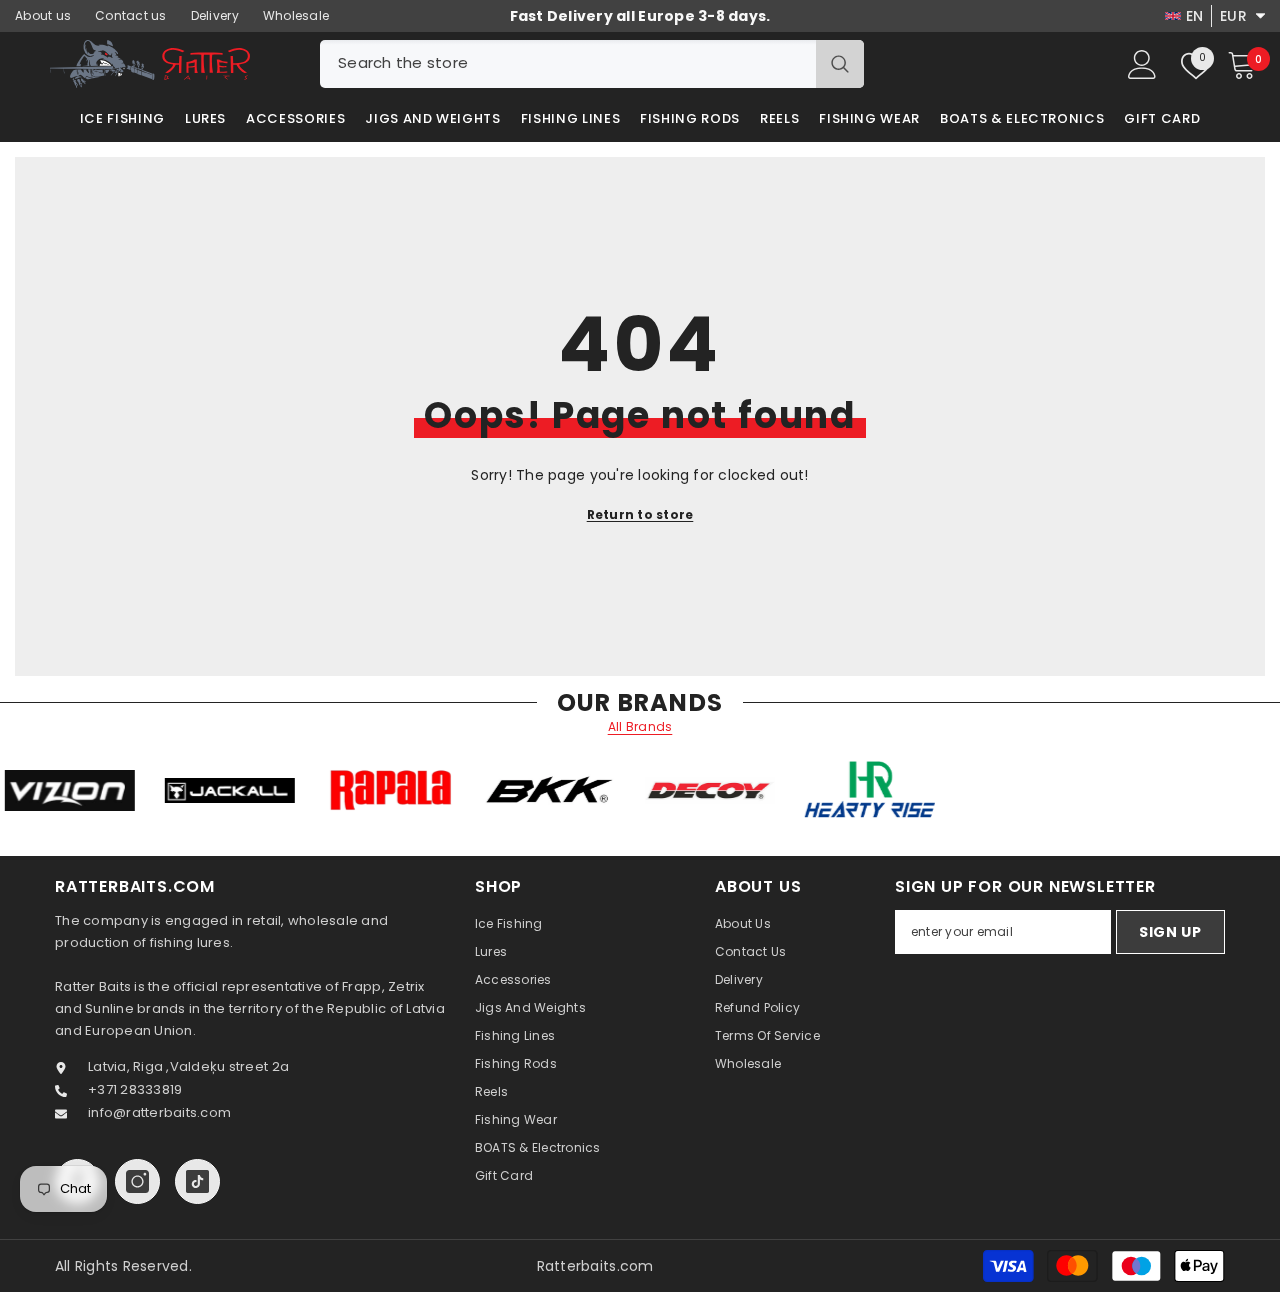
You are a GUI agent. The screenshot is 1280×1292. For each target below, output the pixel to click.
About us (43, 15)
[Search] (592, 64)
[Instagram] (137, 1181)
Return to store (640, 514)
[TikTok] (197, 1181)
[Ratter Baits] (97, 790)
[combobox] (568, 64)
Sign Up (1170, 932)
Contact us (131, 15)
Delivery (215, 15)
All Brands (640, 727)
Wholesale (296, 15)
